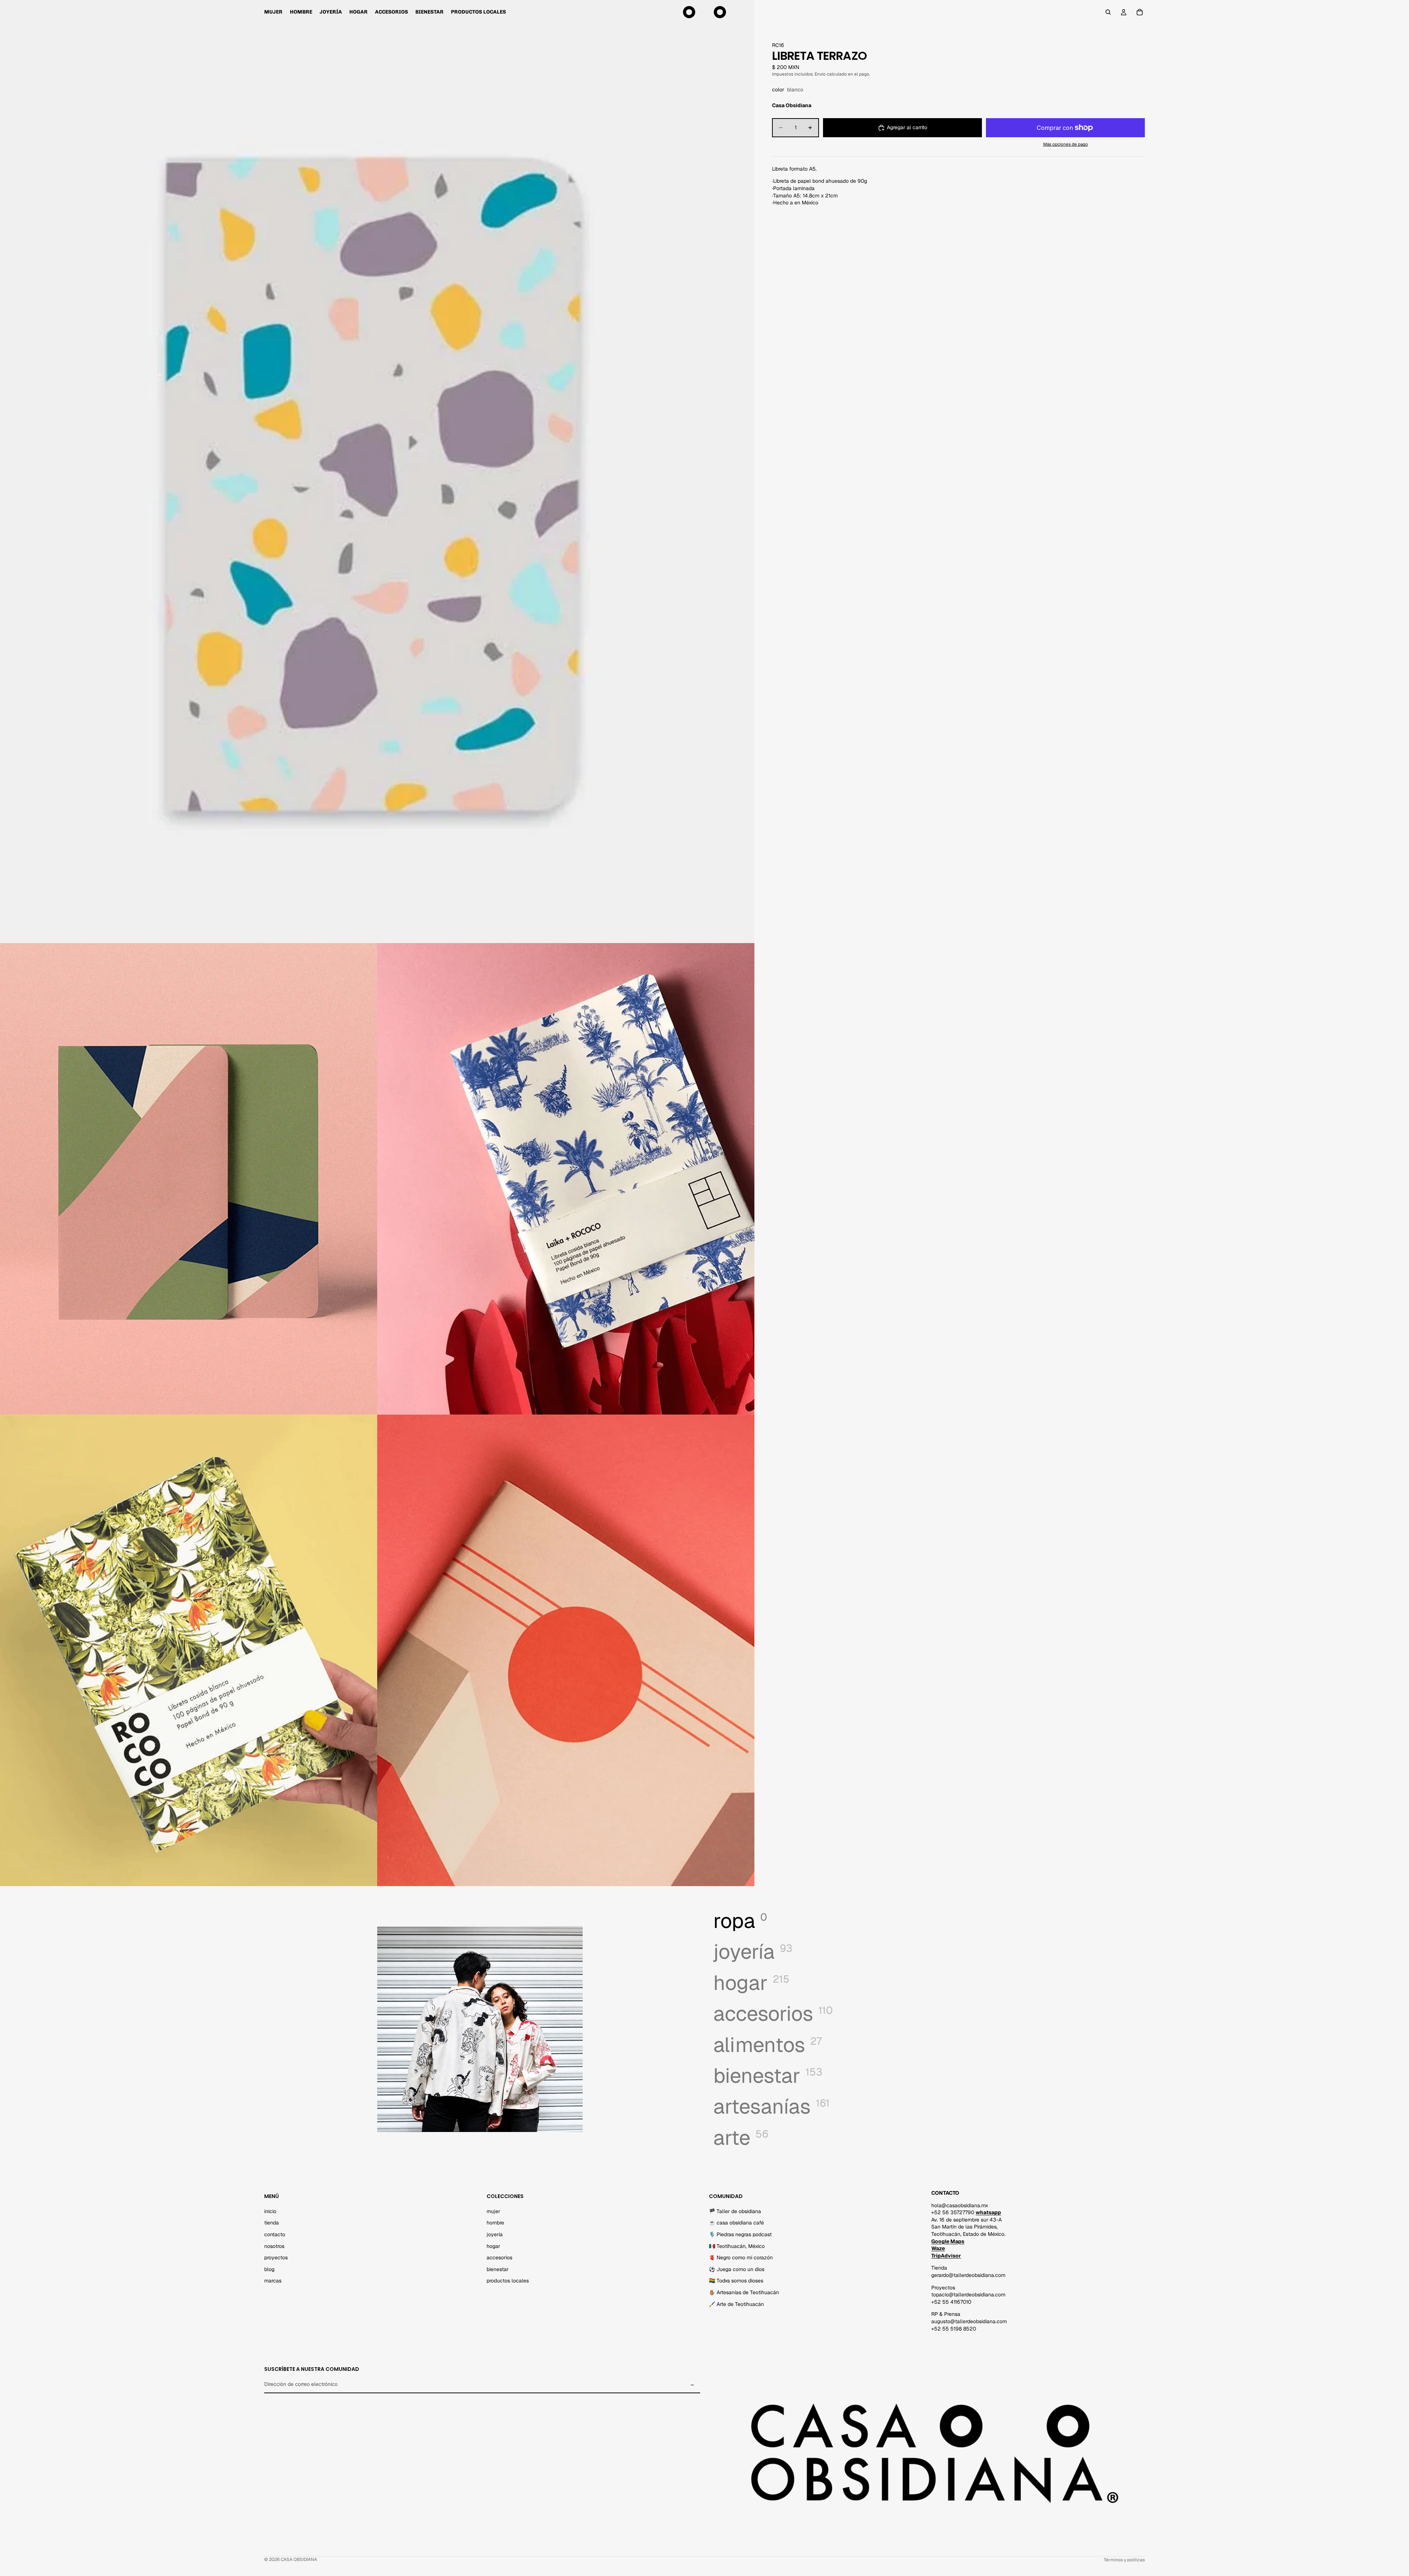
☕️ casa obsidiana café (736, 2223)
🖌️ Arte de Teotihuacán (736, 2304)
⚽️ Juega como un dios (737, 2269)
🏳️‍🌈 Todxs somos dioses (736, 2281)
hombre (495, 2223)
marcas (273, 2281)
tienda (272, 2223)
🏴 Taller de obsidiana (735, 2211)
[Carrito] (1140, 12)
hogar (493, 2246)
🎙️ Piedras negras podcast (740, 2234)
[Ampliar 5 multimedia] (566, 1650)
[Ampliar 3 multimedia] (566, 1179)
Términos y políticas (1124, 2560)
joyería (495, 2234)
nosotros (274, 2246)
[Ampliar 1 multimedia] (377, 472)
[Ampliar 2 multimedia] (189, 1179)
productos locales (508, 2281)
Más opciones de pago (1066, 144)
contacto (275, 2234)
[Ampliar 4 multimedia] (189, 1650)
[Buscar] (1108, 12)
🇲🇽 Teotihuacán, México (737, 2246)
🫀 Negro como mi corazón (741, 2257)
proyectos (276, 2257)
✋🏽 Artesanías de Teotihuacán (744, 2292)
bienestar (498, 2269)
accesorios (499, 2257)
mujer (493, 2211)
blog (269, 2269)
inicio (270, 2211)
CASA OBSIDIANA (299, 2559)
